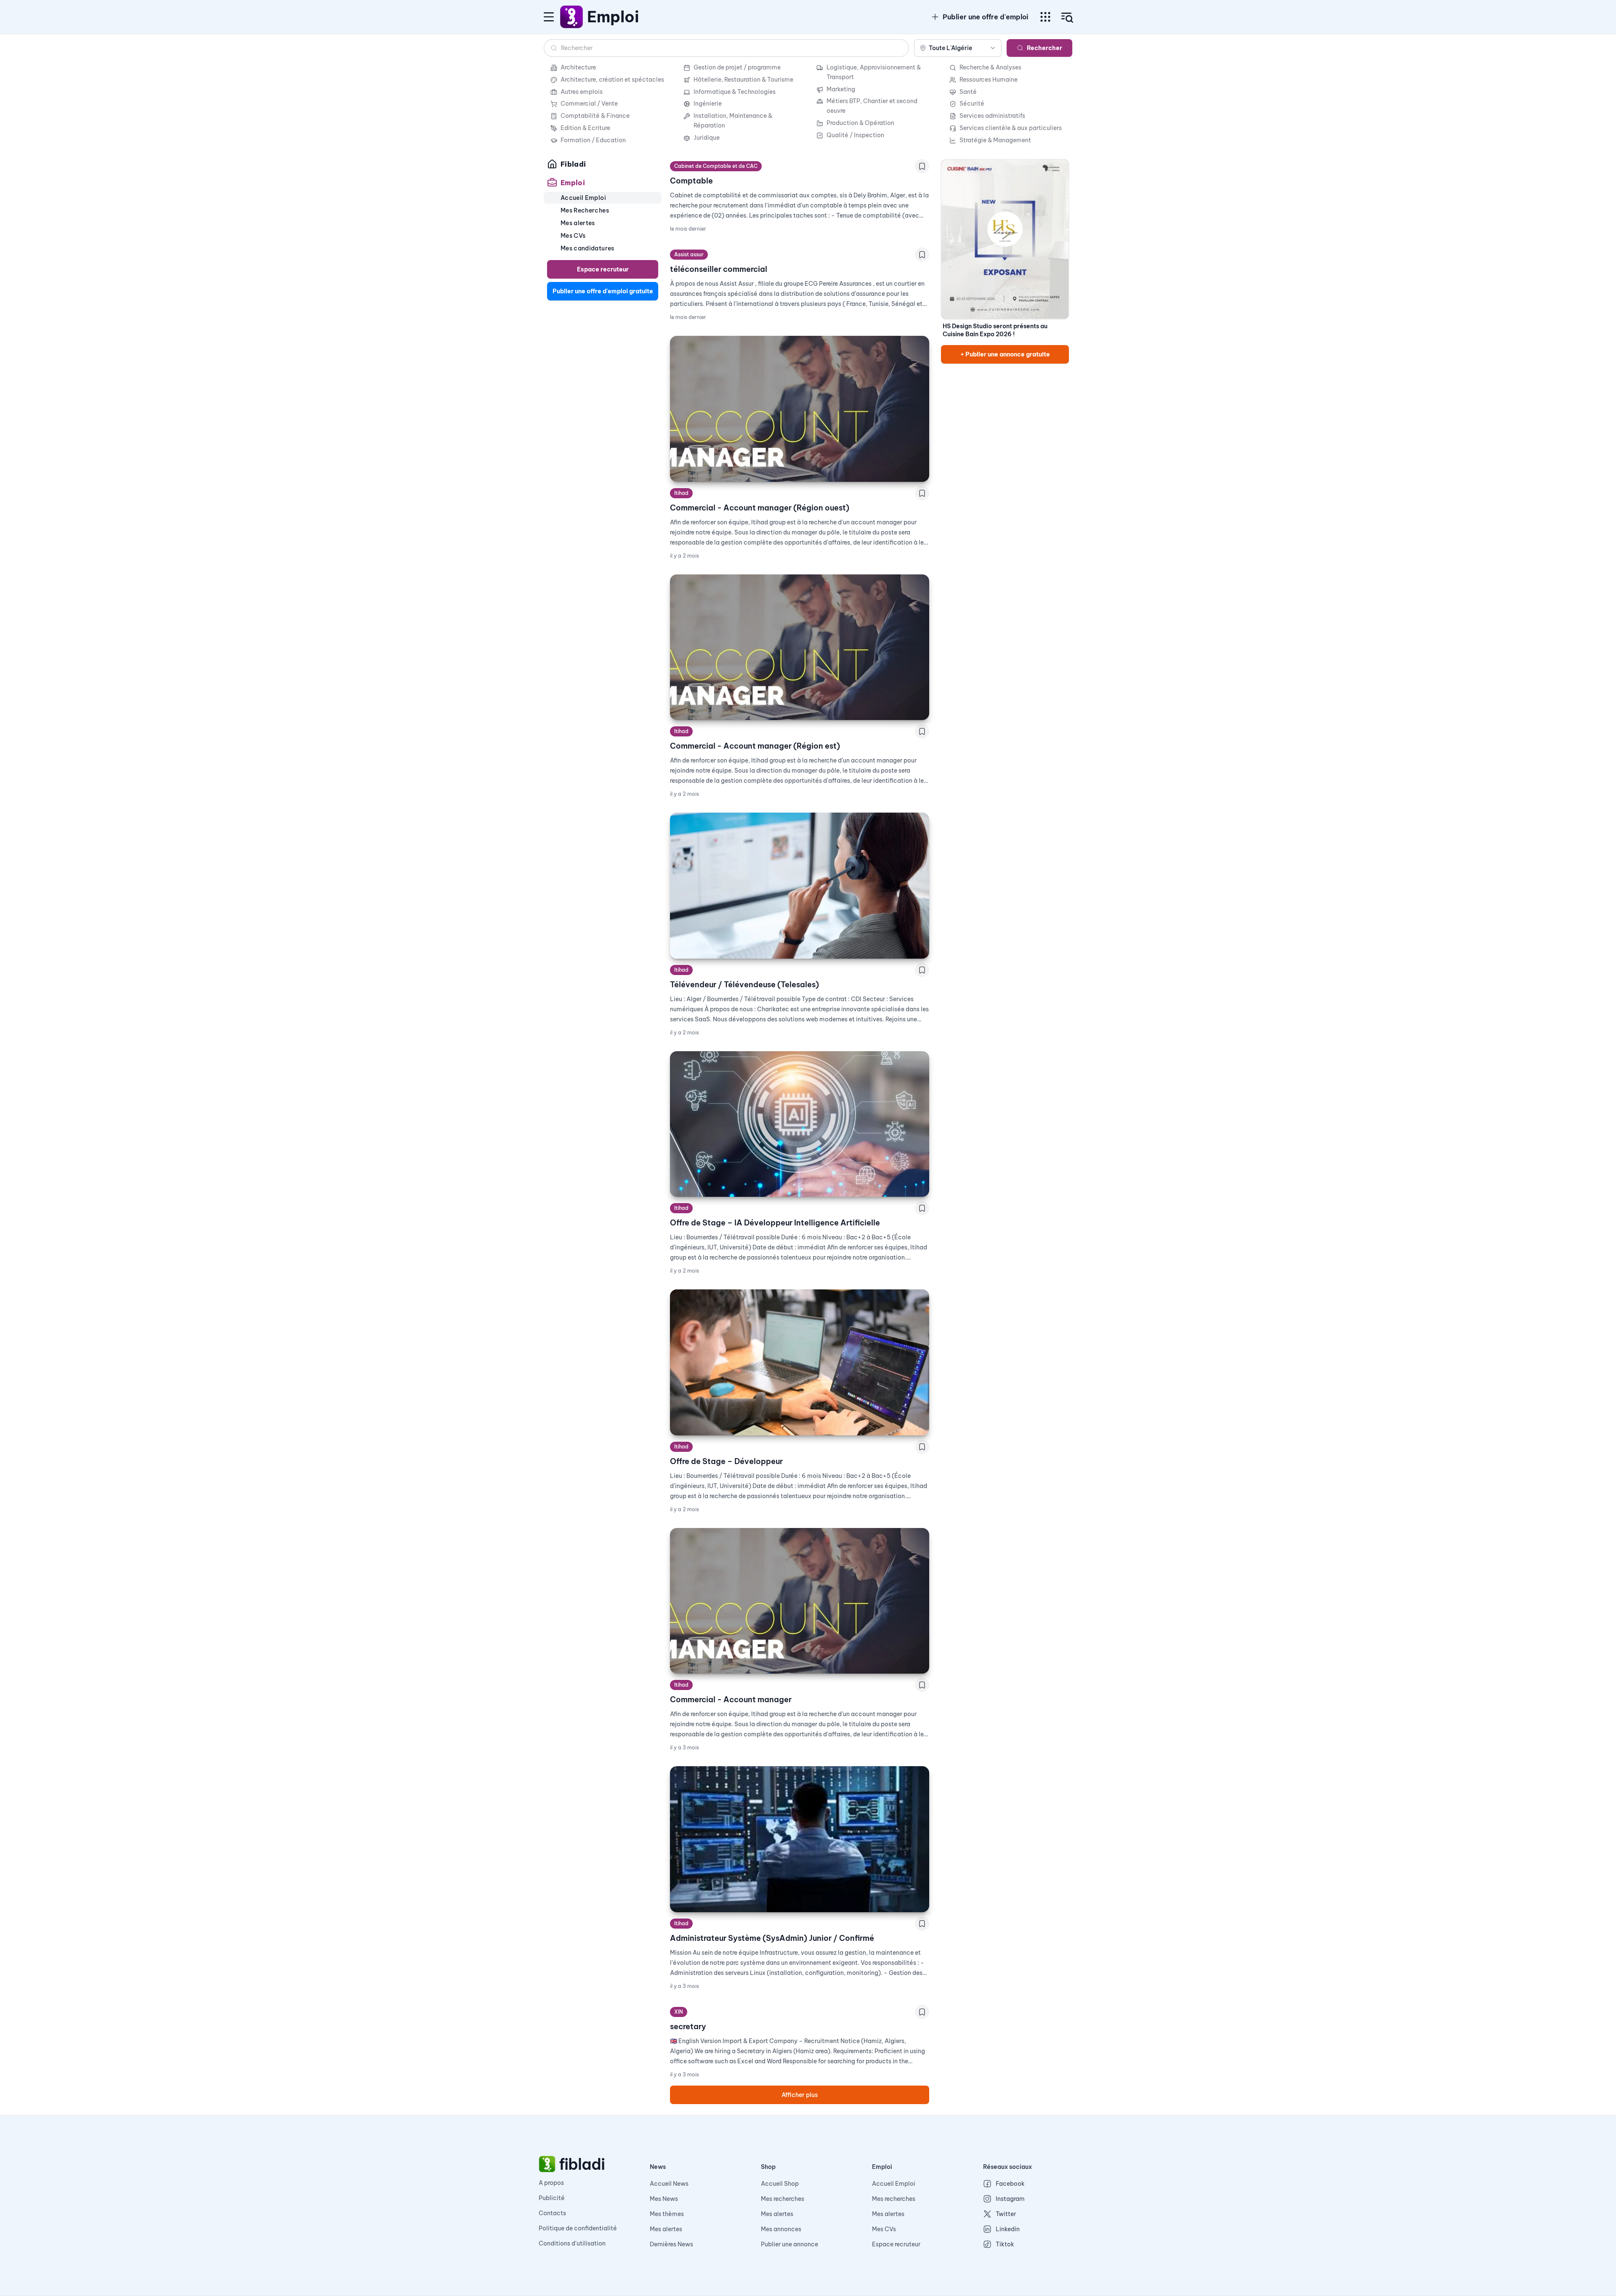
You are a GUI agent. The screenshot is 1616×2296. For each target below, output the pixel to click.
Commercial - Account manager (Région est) (755, 746)
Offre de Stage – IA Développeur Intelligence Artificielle (775, 1223)
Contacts (552, 2213)
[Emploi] (572, 17)
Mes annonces (781, 2229)
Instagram (1010, 2199)
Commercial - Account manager (731, 1699)
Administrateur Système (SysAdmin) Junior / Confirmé (772, 1938)
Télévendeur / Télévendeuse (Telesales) (744, 985)
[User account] (1067, 18)
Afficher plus (800, 2095)
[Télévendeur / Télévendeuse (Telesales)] (800, 886)
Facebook (1010, 2184)
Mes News (664, 2199)
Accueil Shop (780, 2184)
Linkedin (1008, 2229)
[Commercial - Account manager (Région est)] (800, 647)
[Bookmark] (922, 166)
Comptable (691, 181)
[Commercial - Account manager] (800, 1601)
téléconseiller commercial (719, 269)
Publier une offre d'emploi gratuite (603, 291)
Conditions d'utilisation (572, 2243)
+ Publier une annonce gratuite (1005, 354)
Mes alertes (666, 2229)
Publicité (552, 2198)
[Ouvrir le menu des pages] (1045, 17)
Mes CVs (884, 2229)
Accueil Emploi (894, 2184)
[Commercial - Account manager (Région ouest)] (800, 409)
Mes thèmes (667, 2214)
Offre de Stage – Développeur (726, 1461)
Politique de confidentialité (578, 2228)
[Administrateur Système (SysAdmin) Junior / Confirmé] (800, 1839)
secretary (688, 2026)
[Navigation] (549, 17)
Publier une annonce (789, 2244)
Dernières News (671, 2244)
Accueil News (669, 2184)
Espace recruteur (603, 269)
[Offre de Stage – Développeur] (800, 1362)
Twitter (1006, 2214)
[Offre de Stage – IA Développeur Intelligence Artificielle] (800, 1124)
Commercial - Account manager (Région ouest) (760, 508)
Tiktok (1005, 2244)
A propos (551, 2183)
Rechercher (1045, 48)
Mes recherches (783, 2199)
